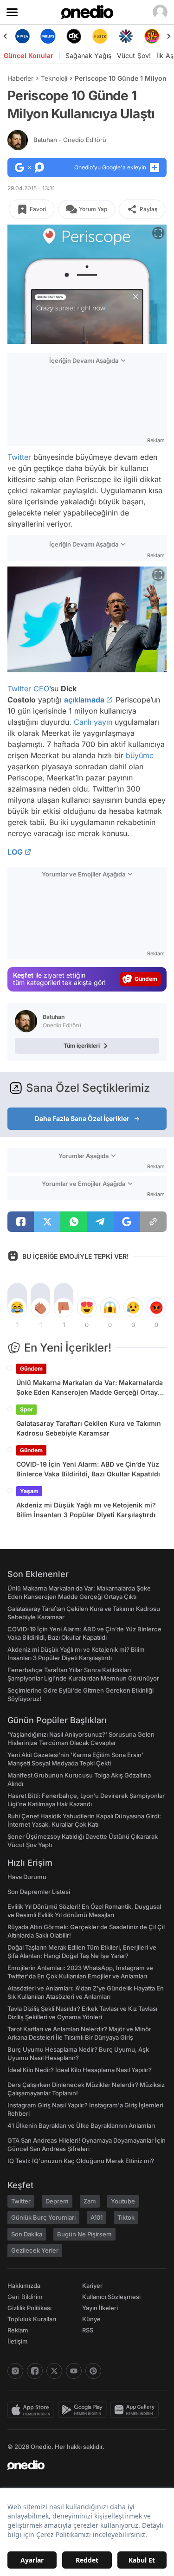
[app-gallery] (136, 2410)
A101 (97, 2217)
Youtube (123, 2201)
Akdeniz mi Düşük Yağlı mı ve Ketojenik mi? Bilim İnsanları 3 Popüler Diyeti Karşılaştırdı (86, 1510)
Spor (26, 1409)
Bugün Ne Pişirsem (84, 2234)
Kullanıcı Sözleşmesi (111, 2297)
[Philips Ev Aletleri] (48, 36)
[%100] (100, 36)
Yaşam (29, 1491)
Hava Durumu (27, 1877)
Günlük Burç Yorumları (43, 2217)
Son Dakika (27, 2234)
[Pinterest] (93, 2371)
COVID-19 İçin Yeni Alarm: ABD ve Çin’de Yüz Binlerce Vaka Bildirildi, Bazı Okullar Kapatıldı (88, 1469)
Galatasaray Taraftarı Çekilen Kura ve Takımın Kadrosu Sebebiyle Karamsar (89, 1428)
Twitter (19, 457)
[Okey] (74, 36)
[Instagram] (15, 2371)
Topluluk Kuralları (32, 2319)
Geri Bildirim (25, 2297)
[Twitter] (54, 2371)
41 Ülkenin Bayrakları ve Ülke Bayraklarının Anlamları (81, 2125)
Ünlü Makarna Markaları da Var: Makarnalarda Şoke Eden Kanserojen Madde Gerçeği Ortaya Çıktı (90, 1388)
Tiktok (126, 2217)
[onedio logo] (81, 2465)
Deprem (57, 2201)
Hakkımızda (24, 2286)
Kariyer (92, 2286)
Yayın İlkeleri (100, 2308)
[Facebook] (35, 2371)
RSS (88, 2330)
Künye (91, 2319)
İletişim (18, 2341)
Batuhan (70, 140)
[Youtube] (74, 2371)
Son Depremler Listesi (39, 1892)
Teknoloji (54, 78)
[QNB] (126, 36)
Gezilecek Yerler (35, 2250)
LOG (15, 852)
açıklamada (84, 700)
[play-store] (84, 2410)
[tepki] (17, 1307)
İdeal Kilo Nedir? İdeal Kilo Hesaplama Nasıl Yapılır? (80, 2070)
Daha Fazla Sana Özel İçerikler (82, 1118)
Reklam (18, 2330)
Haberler (20, 78)
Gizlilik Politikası (29, 2308)
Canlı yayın (93, 722)
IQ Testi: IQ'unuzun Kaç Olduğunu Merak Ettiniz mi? (81, 2161)
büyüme (140, 755)
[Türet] (152, 36)
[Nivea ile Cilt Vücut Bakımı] (22, 36)
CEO (41, 689)
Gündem (31, 1368)
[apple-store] (33, 2410)
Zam (90, 2201)
